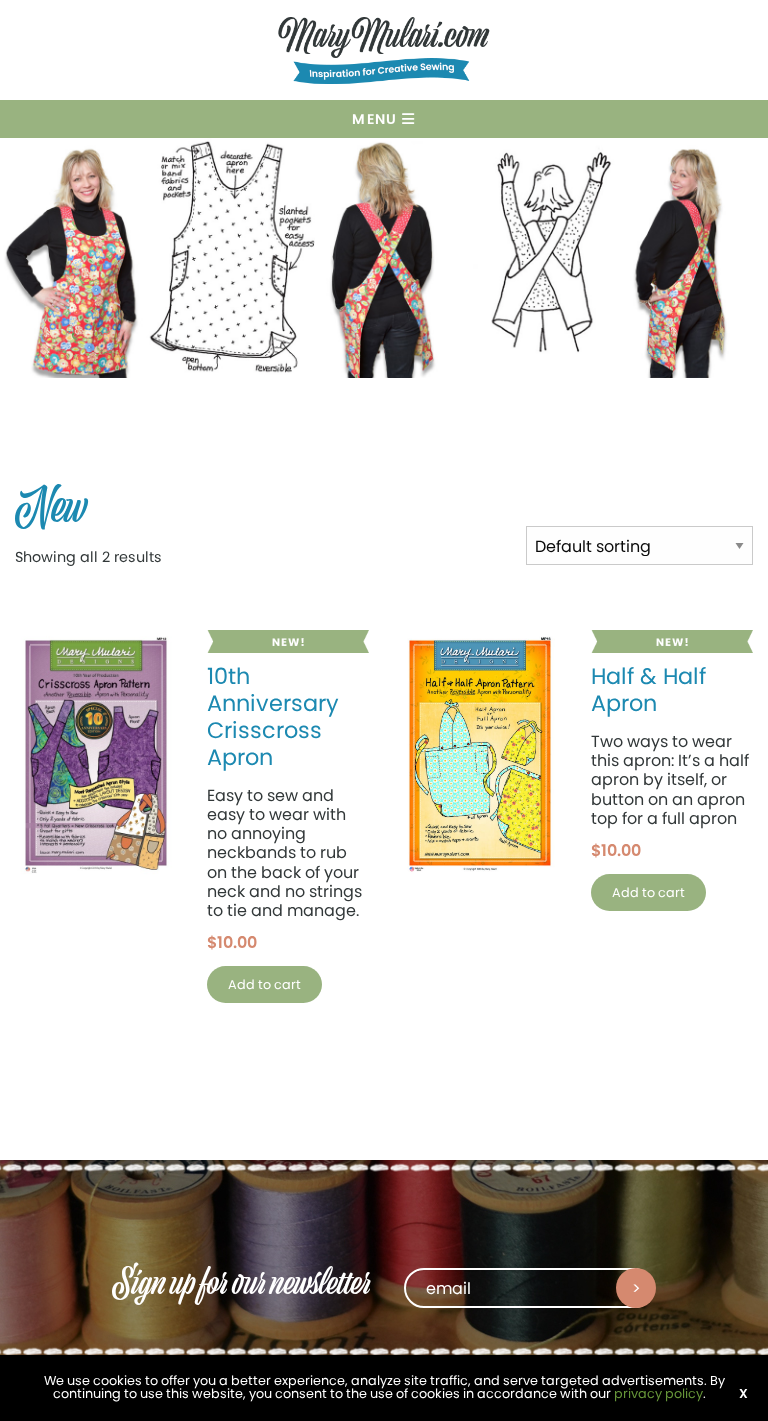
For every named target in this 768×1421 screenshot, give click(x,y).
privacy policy (658, 1393)
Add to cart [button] (264, 984)
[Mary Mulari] (383, 53)
